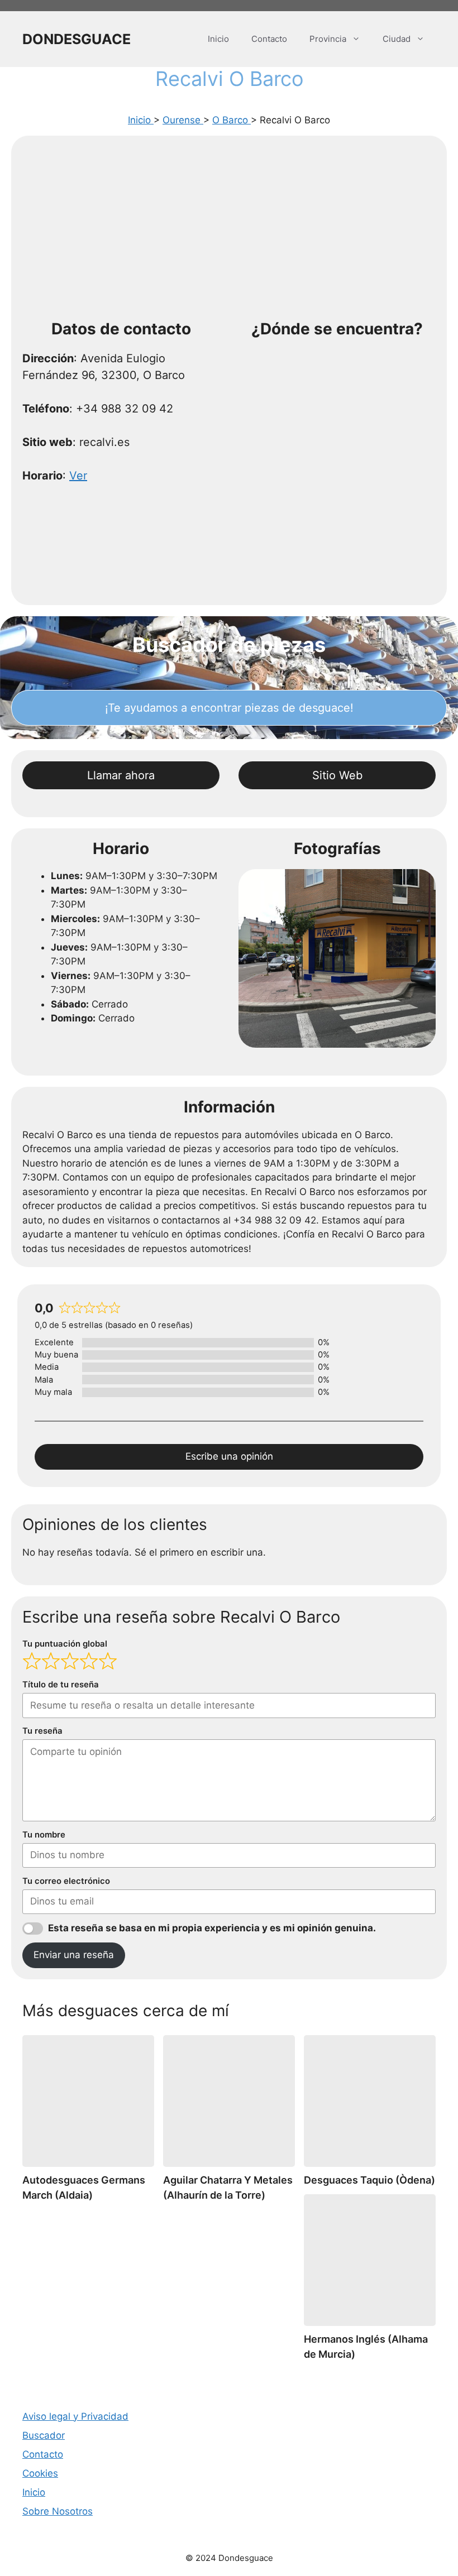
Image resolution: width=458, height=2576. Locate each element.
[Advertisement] (229, 231)
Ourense (183, 120)
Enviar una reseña (74, 1955)
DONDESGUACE (77, 39)
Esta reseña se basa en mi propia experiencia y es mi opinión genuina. (212, 1928)
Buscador (44, 2435)
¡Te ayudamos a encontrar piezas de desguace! (229, 708)
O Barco (232, 120)
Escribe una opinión (229, 1456)
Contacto (269, 39)
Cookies (40, 2473)
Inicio (218, 39)
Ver (78, 476)
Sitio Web (337, 775)
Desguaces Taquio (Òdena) (369, 2180)
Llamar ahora (121, 775)
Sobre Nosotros (58, 2511)
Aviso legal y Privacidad (75, 2416)
